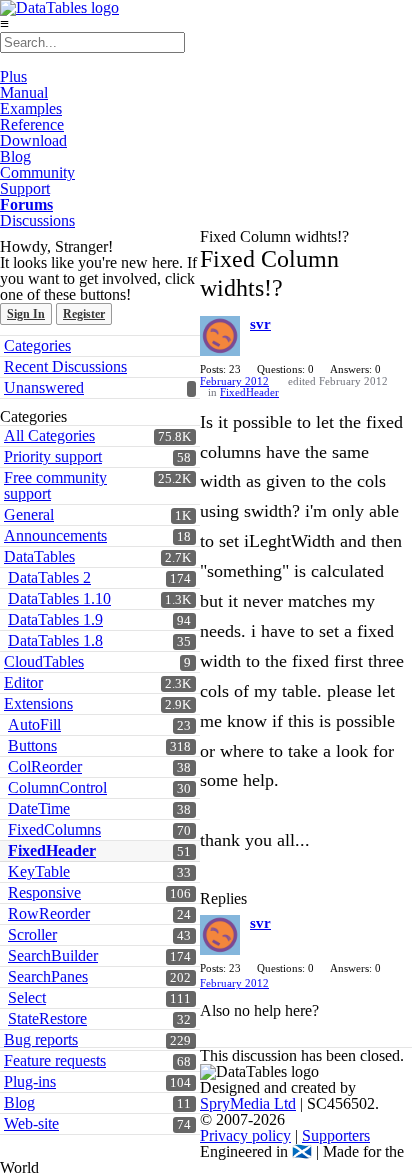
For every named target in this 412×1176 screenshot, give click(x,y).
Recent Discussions (65, 366)
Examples (31, 108)
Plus (13, 76)
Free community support (55, 485)
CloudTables (44, 661)
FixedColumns (54, 829)
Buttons (32, 745)
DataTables (39, 556)
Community (37, 172)
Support (25, 188)
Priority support (53, 456)
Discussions (37, 220)
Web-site (31, 1123)
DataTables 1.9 (55, 619)
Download (33, 140)
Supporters (336, 1135)
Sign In (26, 314)
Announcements (55, 535)
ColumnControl (57, 787)
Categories (37, 345)
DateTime (39, 808)
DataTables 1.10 (59, 598)
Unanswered (44, 387)
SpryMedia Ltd (248, 1103)
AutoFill (34, 724)
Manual (24, 92)
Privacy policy (245, 1135)
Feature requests (55, 1060)
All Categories (49, 435)
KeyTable (39, 871)
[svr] (220, 336)
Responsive (44, 892)
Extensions (38, 703)
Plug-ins (30, 1081)
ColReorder (45, 766)
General (29, 514)
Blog (15, 156)
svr (260, 324)
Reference (32, 124)
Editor (23, 682)
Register (84, 314)
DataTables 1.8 (55, 640)
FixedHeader (52, 850)
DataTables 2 (49, 577)
